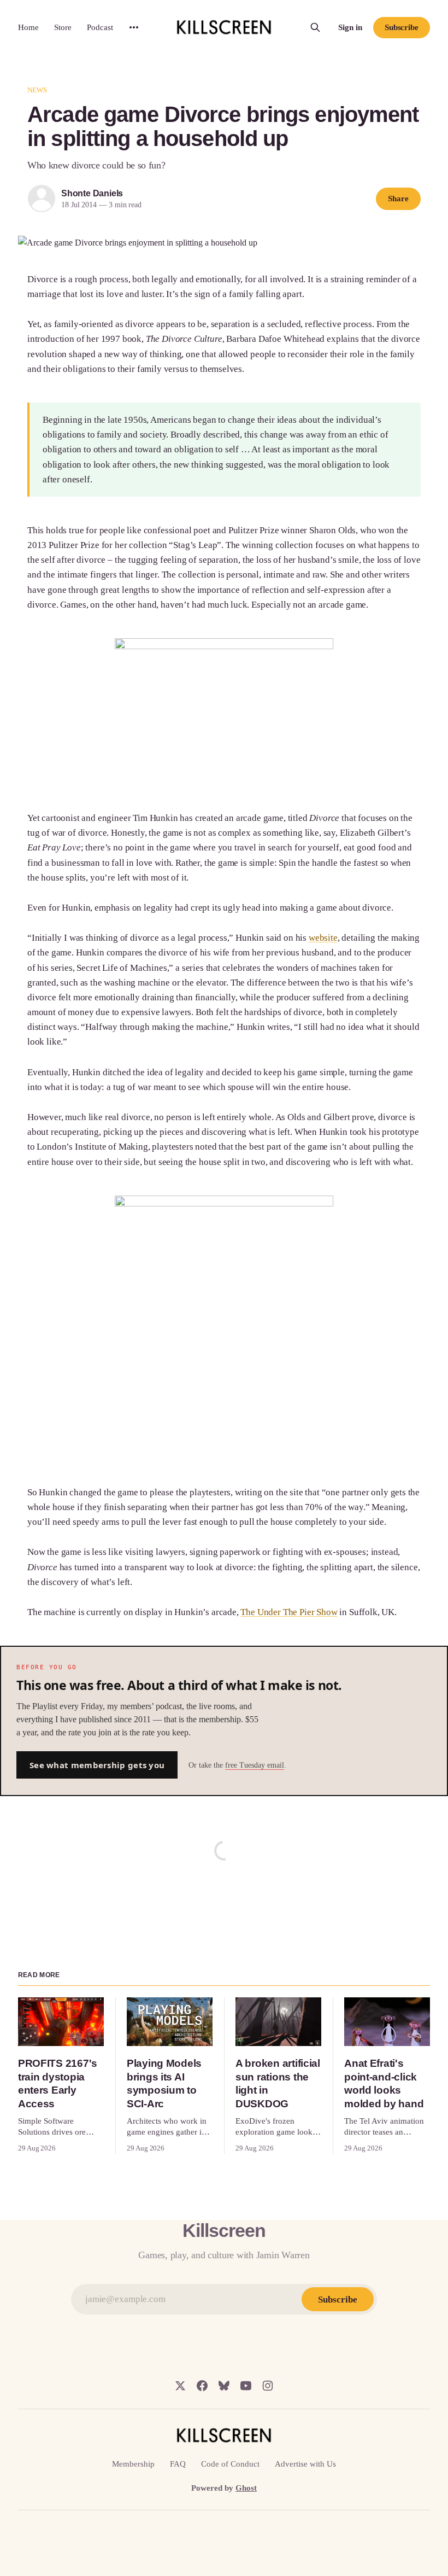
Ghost (246, 2488)
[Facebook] (202, 2386)
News (37, 90)
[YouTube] (246, 2386)
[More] (134, 27)
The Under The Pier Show (289, 1612)
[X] (180, 2386)
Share (398, 199)
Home (28, 27)
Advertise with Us (305, 2464)
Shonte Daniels (92, 193)
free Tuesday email (255, 1765)
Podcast (100, 27)
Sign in (350, 27)
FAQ (178, 2464)
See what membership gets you (97, 1765)
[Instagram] (268, 2386)
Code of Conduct (230, 2464)
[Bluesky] (224, 2386)
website (323, 938)
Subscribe (402, 27)
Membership (133, 2464)
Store (63, 27)
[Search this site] (315, 27)
